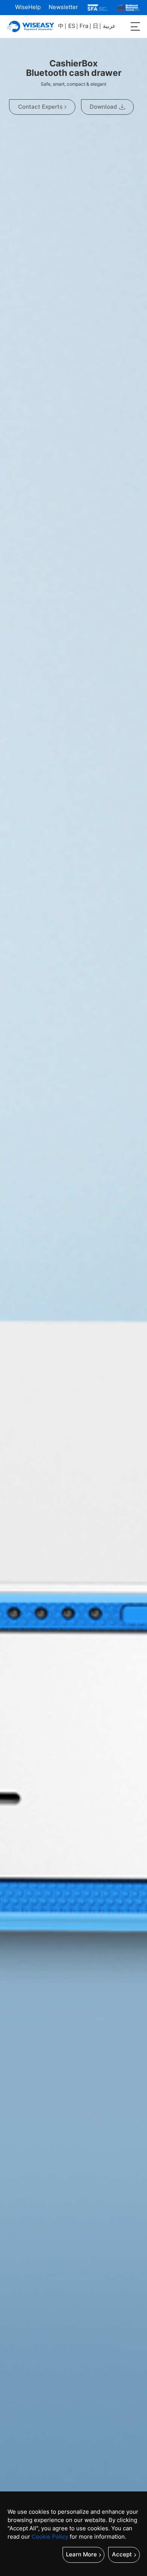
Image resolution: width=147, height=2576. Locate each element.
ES (72, 26)
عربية (109, 26)
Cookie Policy (50, 2537)
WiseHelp (28, 7)
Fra (84, 26)
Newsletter (63, 7)
